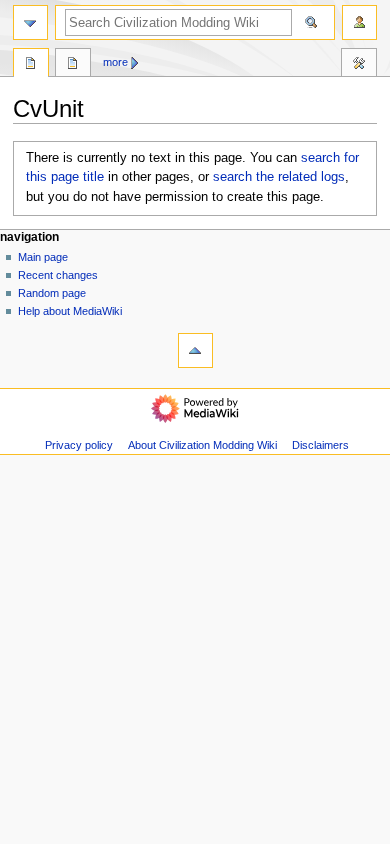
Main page (43, 257)
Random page (52, 293)
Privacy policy (79, 445)
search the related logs (279, 177)
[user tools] (359, 22)
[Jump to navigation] (30, 22)
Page (31, 65)
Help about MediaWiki (70, 311)
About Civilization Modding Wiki (202, 445)
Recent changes (58, 275)
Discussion (73, 65)
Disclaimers (320, 445)
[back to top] (195, 350)
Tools (359, 65)
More (115, 62)
